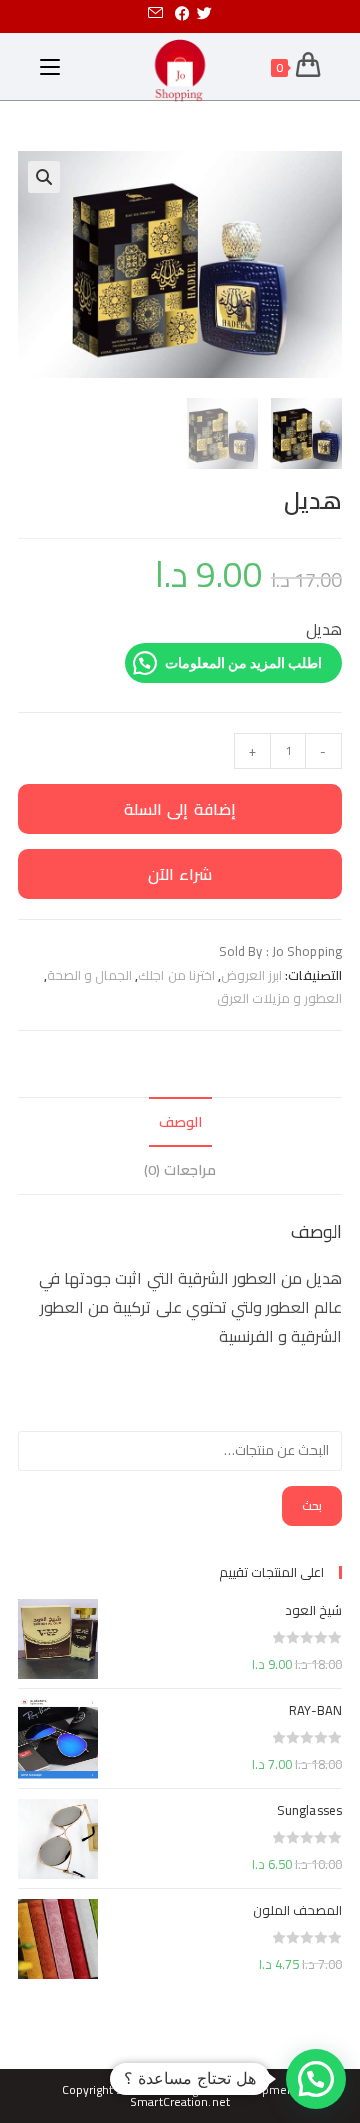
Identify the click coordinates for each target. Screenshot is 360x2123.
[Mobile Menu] (50, 67)
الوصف (180, 1121)
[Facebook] (182, 14)
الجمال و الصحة (89, 975)
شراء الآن (180, 874)
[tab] (180, 1122)
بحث (312, 1505)
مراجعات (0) (179, 1169)
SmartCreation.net (180, 2101)
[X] (207, 14)
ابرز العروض (251, 975)
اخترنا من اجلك (176, 975)
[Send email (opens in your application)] (155, 14)
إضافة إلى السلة (180, 809)
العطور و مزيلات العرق (279, 998)
